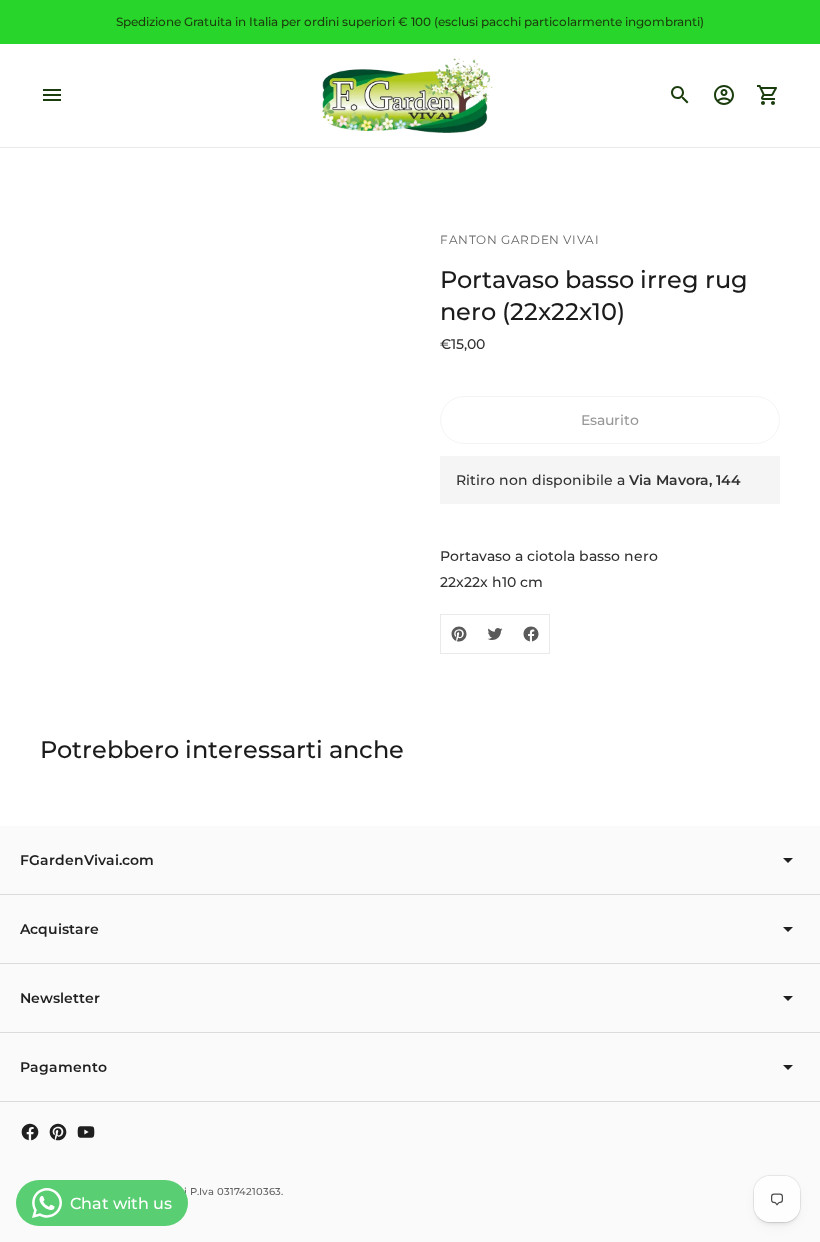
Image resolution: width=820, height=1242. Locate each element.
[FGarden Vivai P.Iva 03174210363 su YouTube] (86, 1132)
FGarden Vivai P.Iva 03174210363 (198, 1191)
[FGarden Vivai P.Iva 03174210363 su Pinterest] (58, 1132)
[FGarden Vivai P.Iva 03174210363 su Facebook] (30, 1132)
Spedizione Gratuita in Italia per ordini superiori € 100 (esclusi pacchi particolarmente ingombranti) (410, 21)
